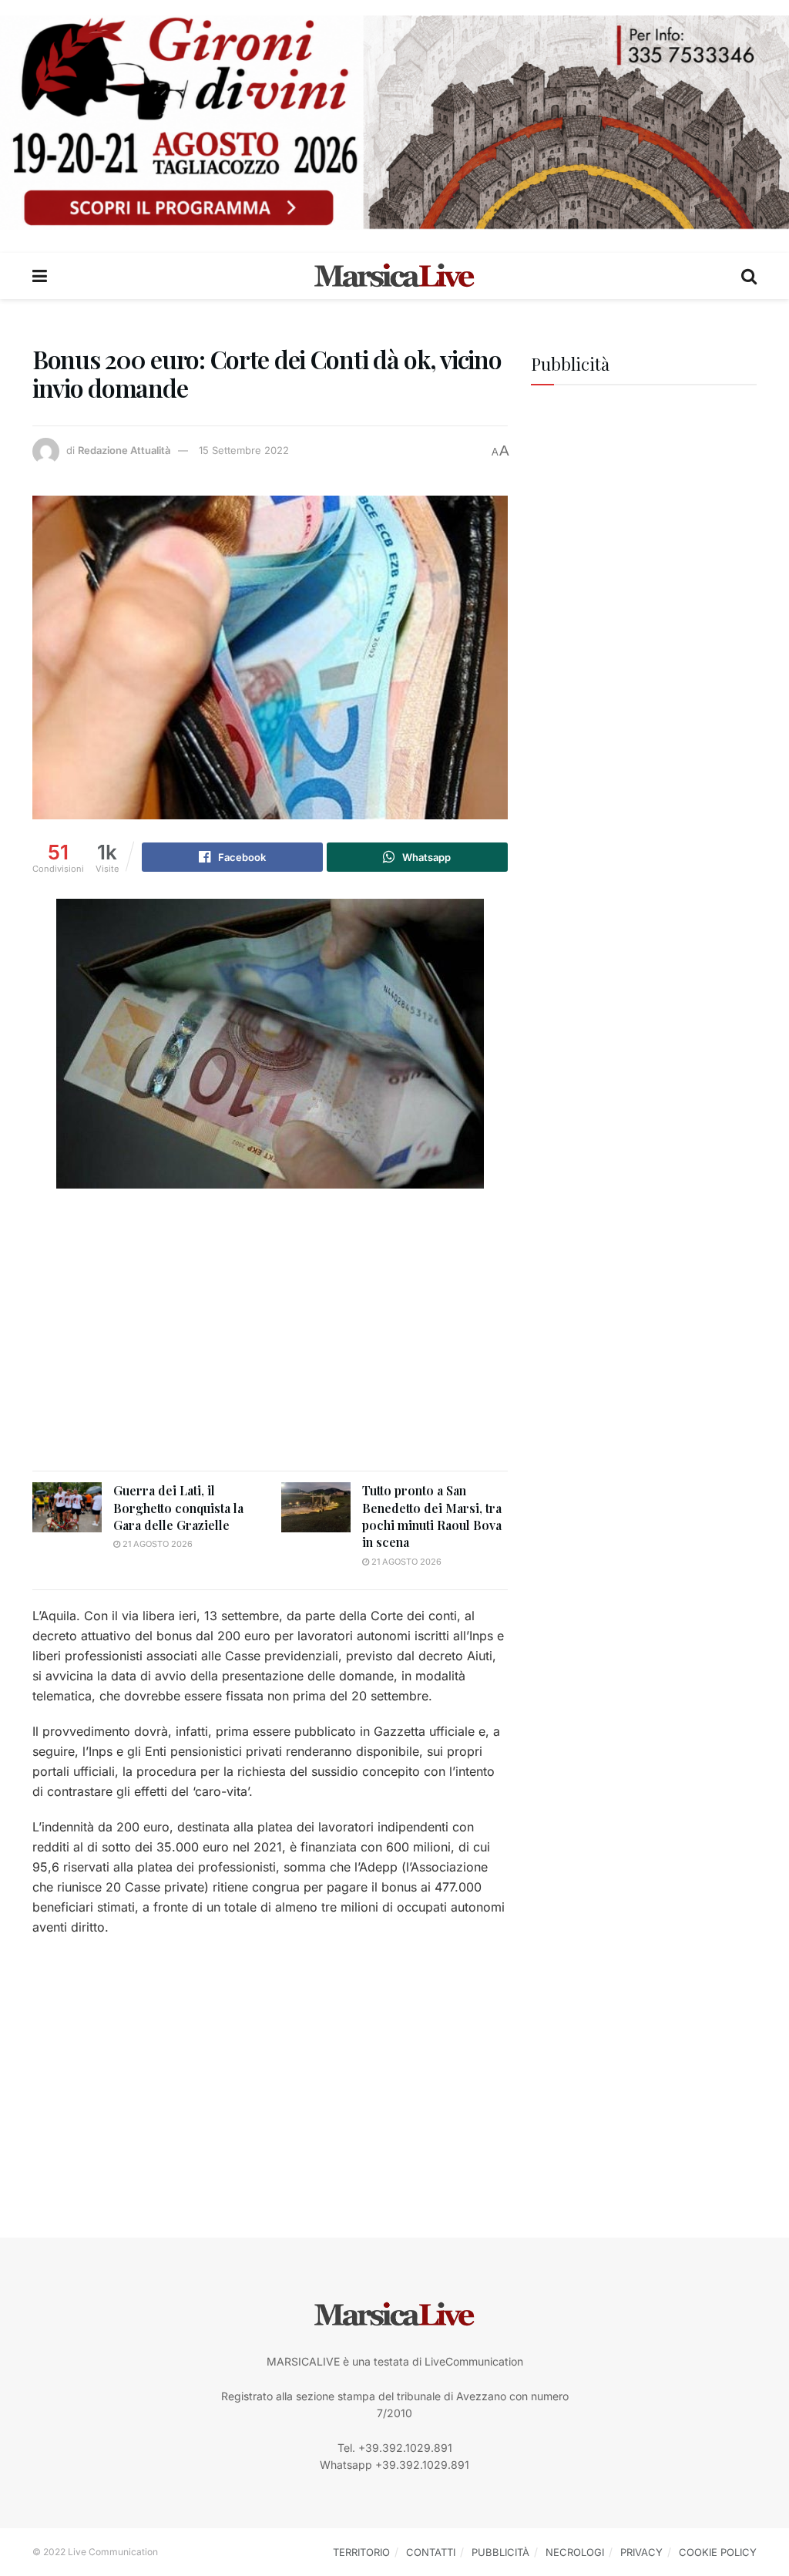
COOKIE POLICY (718, 2552)
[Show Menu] (40, 276)
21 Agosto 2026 (156, 1544)
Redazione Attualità (124, 450)
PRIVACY (641, 2552)
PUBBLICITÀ (500, 2552)
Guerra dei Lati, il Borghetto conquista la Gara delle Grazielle (178, 1508)
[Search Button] (749, 276)
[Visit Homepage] (394, 276)
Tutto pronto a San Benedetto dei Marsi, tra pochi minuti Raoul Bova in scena (432, 1516)
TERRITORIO (361, 2552)
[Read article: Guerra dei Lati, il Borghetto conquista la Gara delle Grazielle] (67, 1507)
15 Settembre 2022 (244, 450)
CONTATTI (431, 2552)
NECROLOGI (575, 2552)
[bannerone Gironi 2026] (394, 121)
